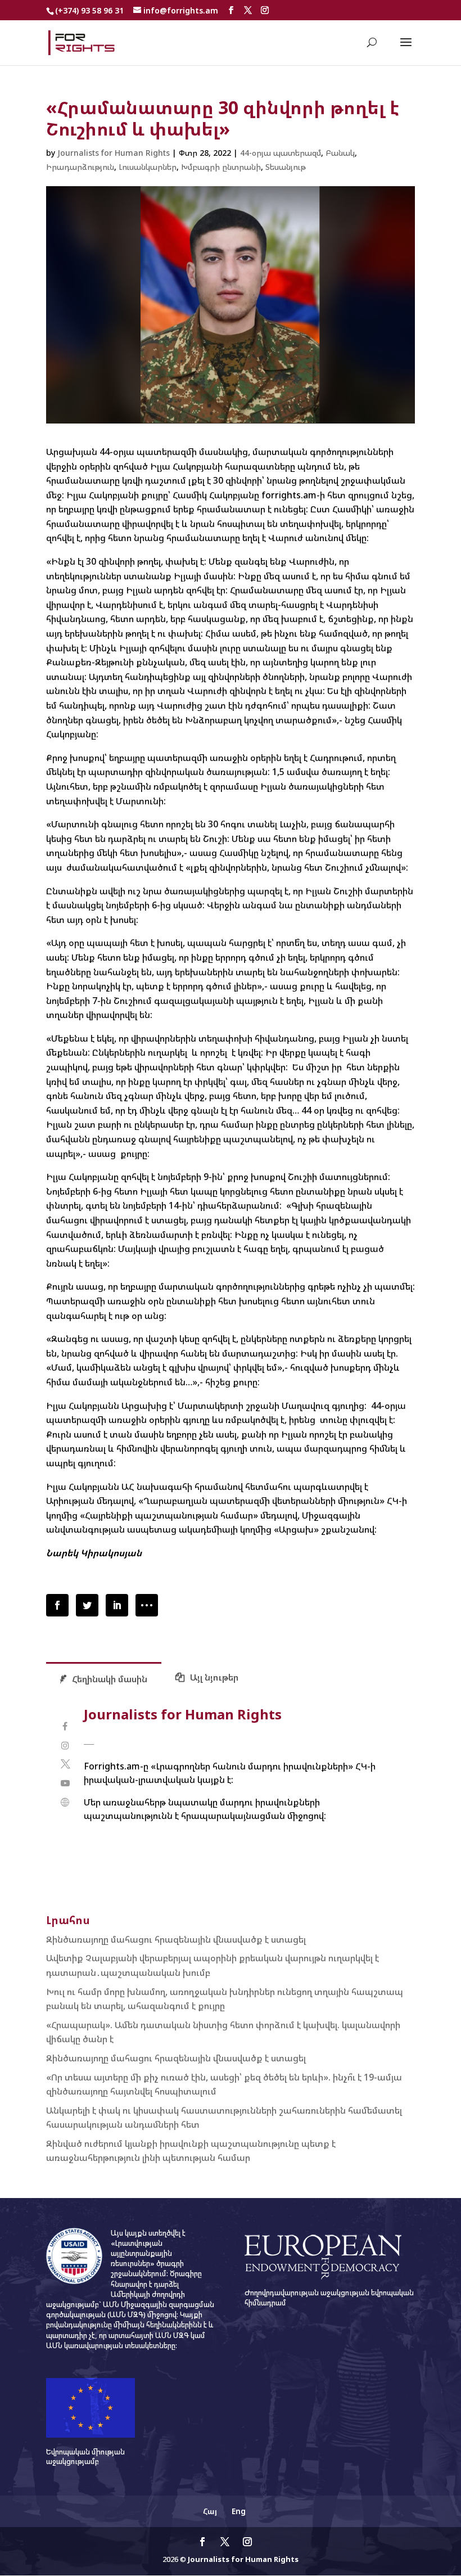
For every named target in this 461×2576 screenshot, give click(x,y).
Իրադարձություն (80, 167)
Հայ (210, 2511)
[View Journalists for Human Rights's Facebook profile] (65, 1726)
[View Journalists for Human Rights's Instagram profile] (65, 1746)
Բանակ (340, 153)
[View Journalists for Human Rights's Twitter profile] (65, 1764)
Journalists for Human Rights (114, 153)
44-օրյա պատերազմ (281, 153)
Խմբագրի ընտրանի (221, 167)
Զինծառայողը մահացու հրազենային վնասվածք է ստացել (176, 1939)
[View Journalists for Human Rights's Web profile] (65, 1802)
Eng (239, 2511)
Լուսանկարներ (148, 167)
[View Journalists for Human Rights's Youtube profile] (65, 1783)
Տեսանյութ (286, 167)
